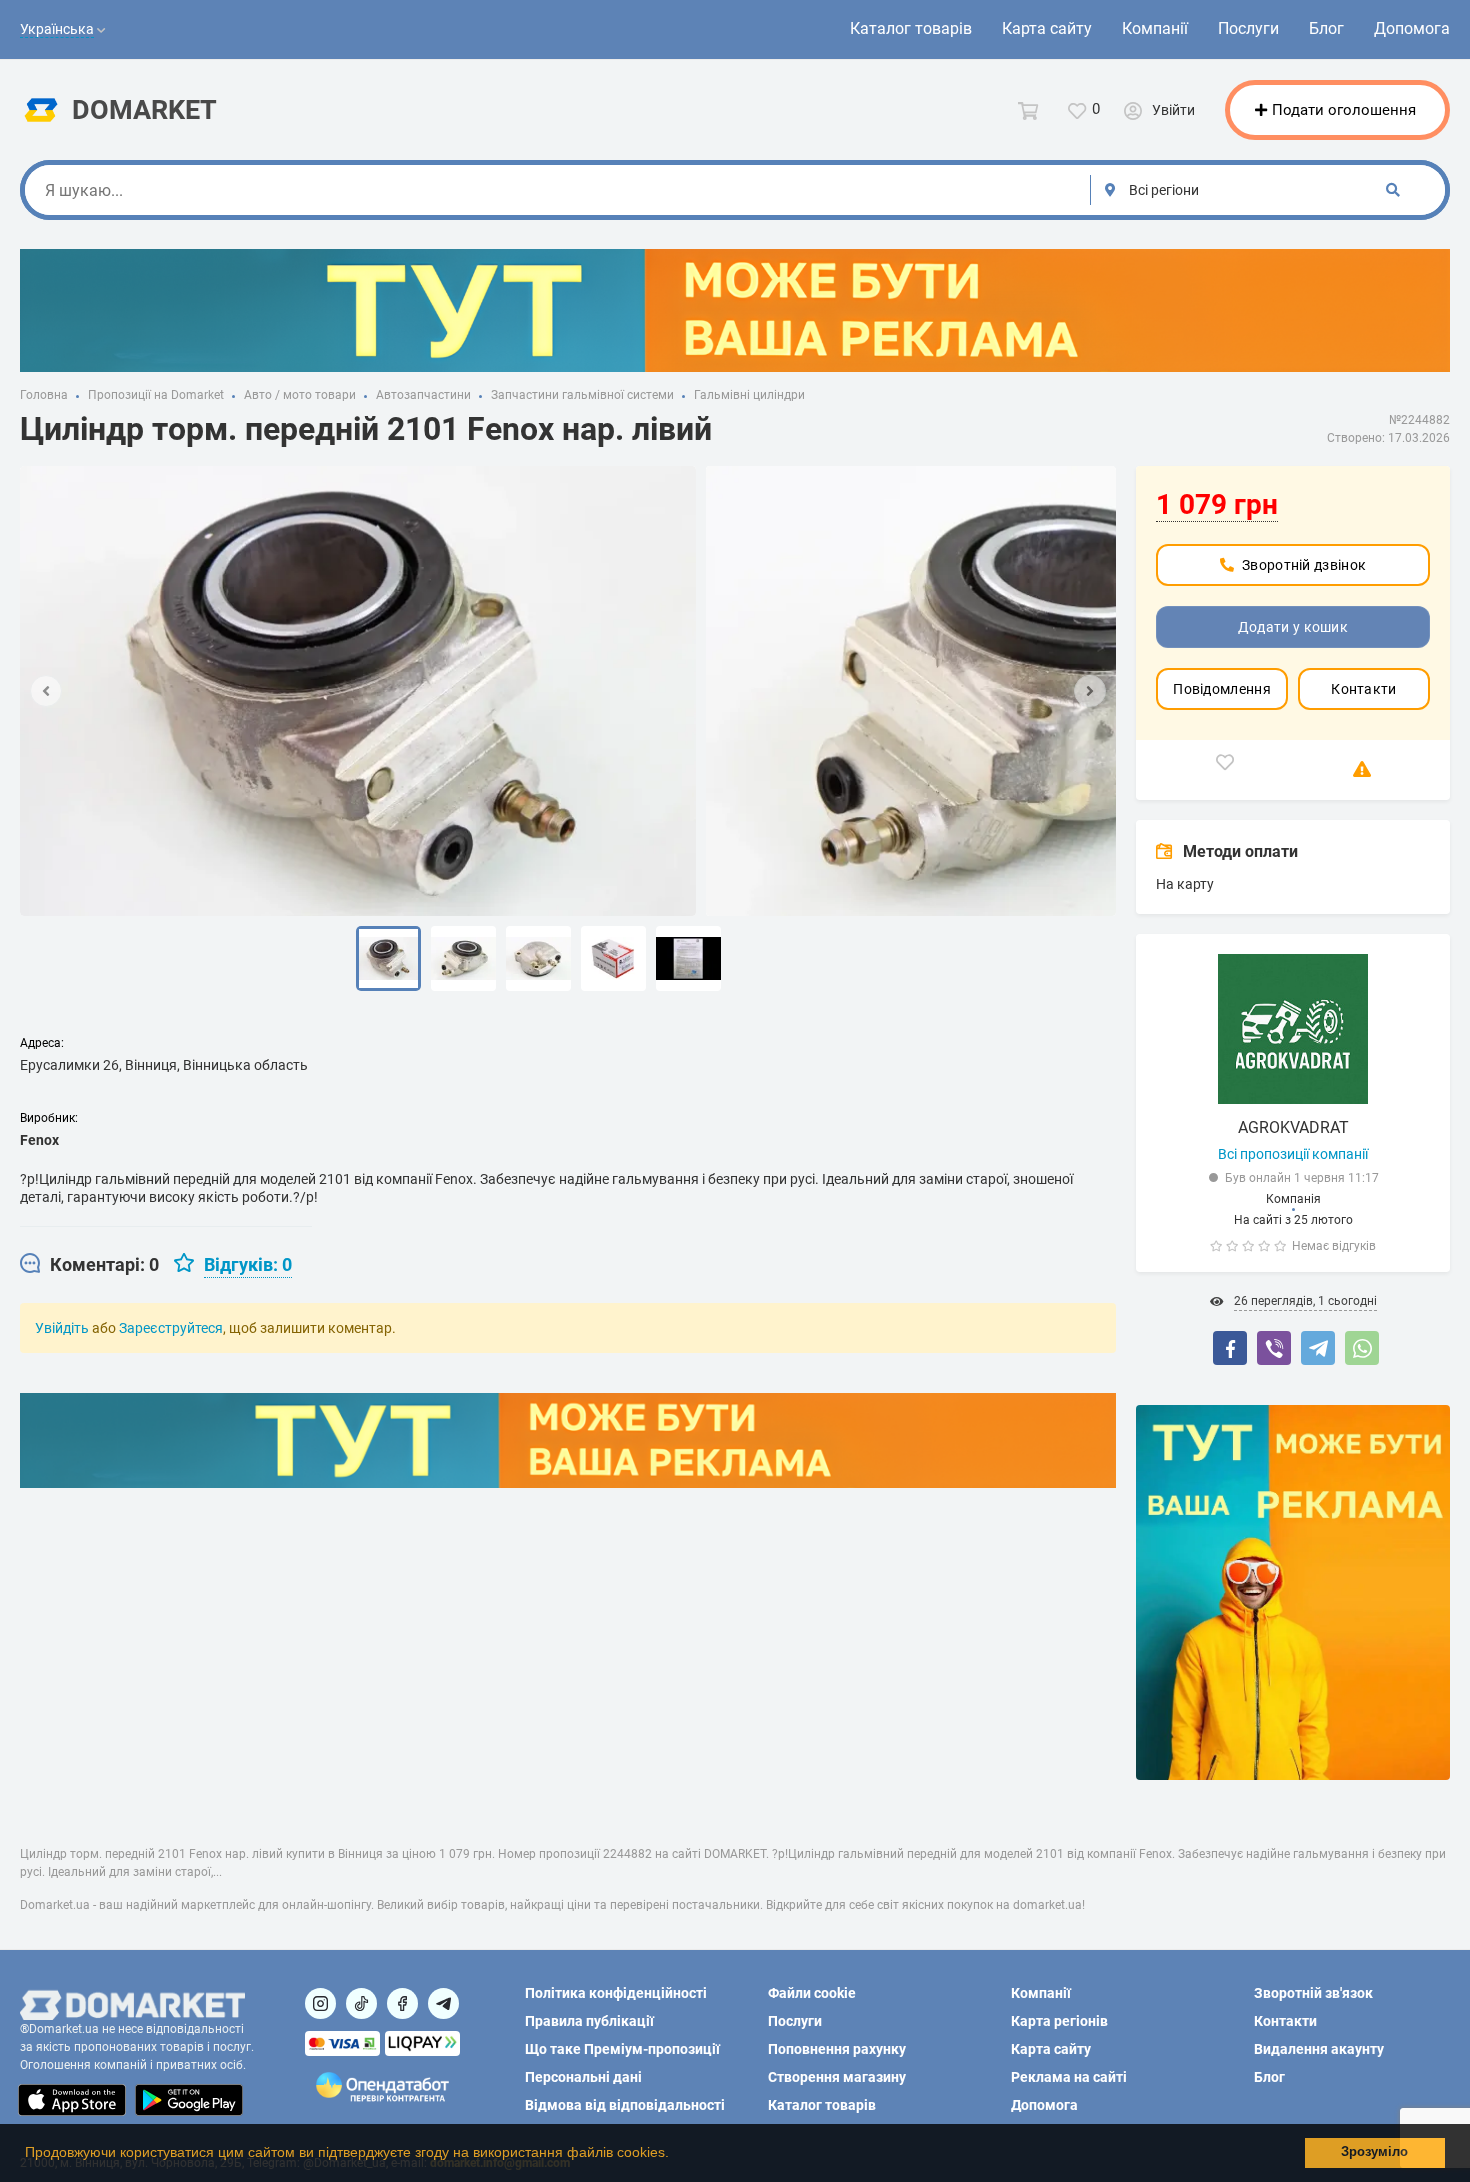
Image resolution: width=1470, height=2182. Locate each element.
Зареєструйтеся (171, 1328)
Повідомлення (1222, 689)
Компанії (1155, 28)
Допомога (1412, 28)
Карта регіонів (1059, 2021)
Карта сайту (1047, 28)
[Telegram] (1318, 1348)
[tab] (89, 1265)
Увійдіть (62, 1328)
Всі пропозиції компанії (1293, 1154)
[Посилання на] (320, 2003)
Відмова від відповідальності (625, 2105)
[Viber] (1274, 1348)
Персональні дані (583, 2077)
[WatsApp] (1362, 1348)
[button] (676, 2155)
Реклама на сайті (1069, 2077)
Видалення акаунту (1319, 2049)
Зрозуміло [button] (1374, 2152)
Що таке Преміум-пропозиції (622, 2049)
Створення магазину (837, 2077)
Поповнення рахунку (837, 2049)
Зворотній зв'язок (1313, 1993)
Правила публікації (589, 2021)
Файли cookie (812, 1993)
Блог (1326, 28)
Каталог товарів (911, 28)
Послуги (1248, 28)
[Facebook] (1230, 1348)
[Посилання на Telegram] (443, 2003)
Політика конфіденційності (616, 1993)
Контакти (1363, 689)
